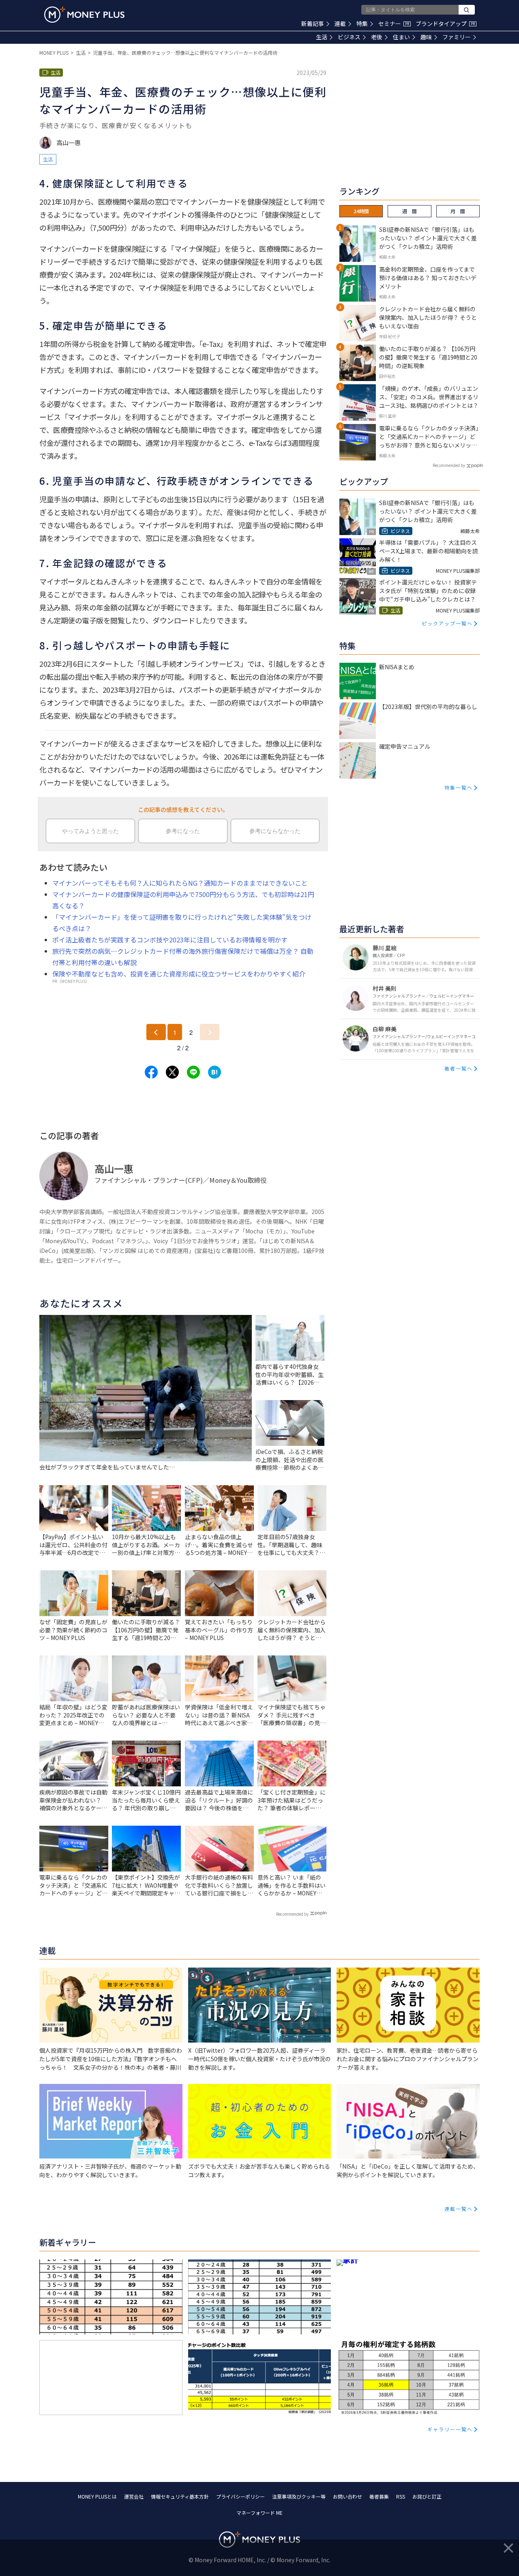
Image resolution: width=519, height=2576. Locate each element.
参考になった (183, 831)
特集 (362, 24)
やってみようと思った (90, 831)
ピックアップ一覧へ (447, 623)
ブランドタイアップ (445, 24)
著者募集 (379, 2496)
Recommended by (292, 1914)
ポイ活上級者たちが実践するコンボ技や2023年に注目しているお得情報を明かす (170, 940)
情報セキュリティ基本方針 (180, 2496)
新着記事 (313, 24)
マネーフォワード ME (259, 2513)
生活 (322, 37)
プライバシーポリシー (240, 2496)
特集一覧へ (459, 787)
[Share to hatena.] (214, 1072)
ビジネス (349, 37)
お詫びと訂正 (427, 2496)
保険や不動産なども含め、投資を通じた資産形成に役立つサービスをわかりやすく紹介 (179, 974)
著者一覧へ (459, 1068)
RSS (401, 2496)
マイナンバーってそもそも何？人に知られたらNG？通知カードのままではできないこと (180, 883)
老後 (377, 37)
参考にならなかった (275, 831)
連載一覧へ (459, 2209)
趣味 (426, 37)
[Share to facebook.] (151, 1072)
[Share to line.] (193, 1072)
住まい (401, 37)
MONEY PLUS (54, 52)
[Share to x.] (172, 1072)
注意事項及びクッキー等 (299, 2496)
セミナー (394, 24)
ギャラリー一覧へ (450, 2429)
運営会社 (134, 2496)
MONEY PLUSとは (97, 2496)
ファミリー (457, 37)
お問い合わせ (347, 2496)
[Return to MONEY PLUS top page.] (84, 15)
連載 (340, 24)
